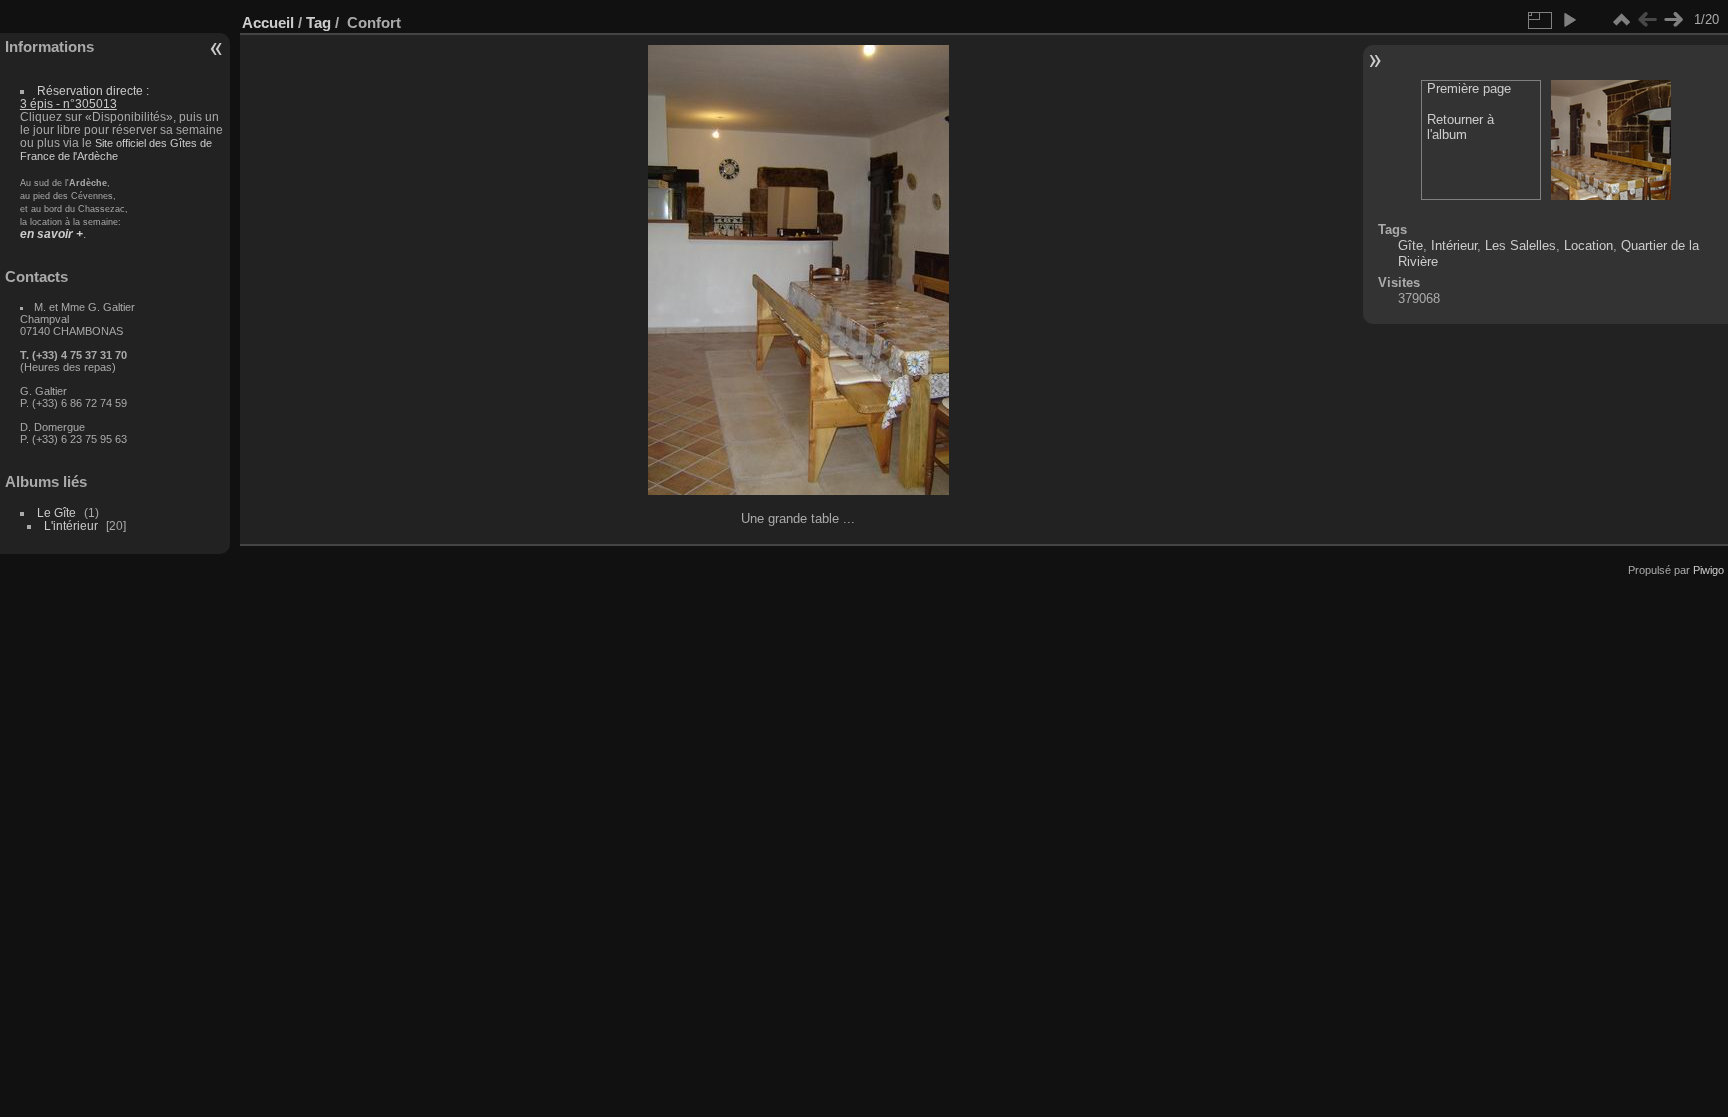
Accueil (268, 22)
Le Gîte (56, 512)
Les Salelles (1520, 245)
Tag (318, 22)
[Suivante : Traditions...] (1673, 20)
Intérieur (1454, 245)
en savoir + (51, 233)
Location (1588, 245)
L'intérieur (71, 525)
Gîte (1410, 245)
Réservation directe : (84, 97)
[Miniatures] (1621, 20)
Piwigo (1708, 570)
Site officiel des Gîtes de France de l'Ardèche (116, 149)
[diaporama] (1569, 20)
